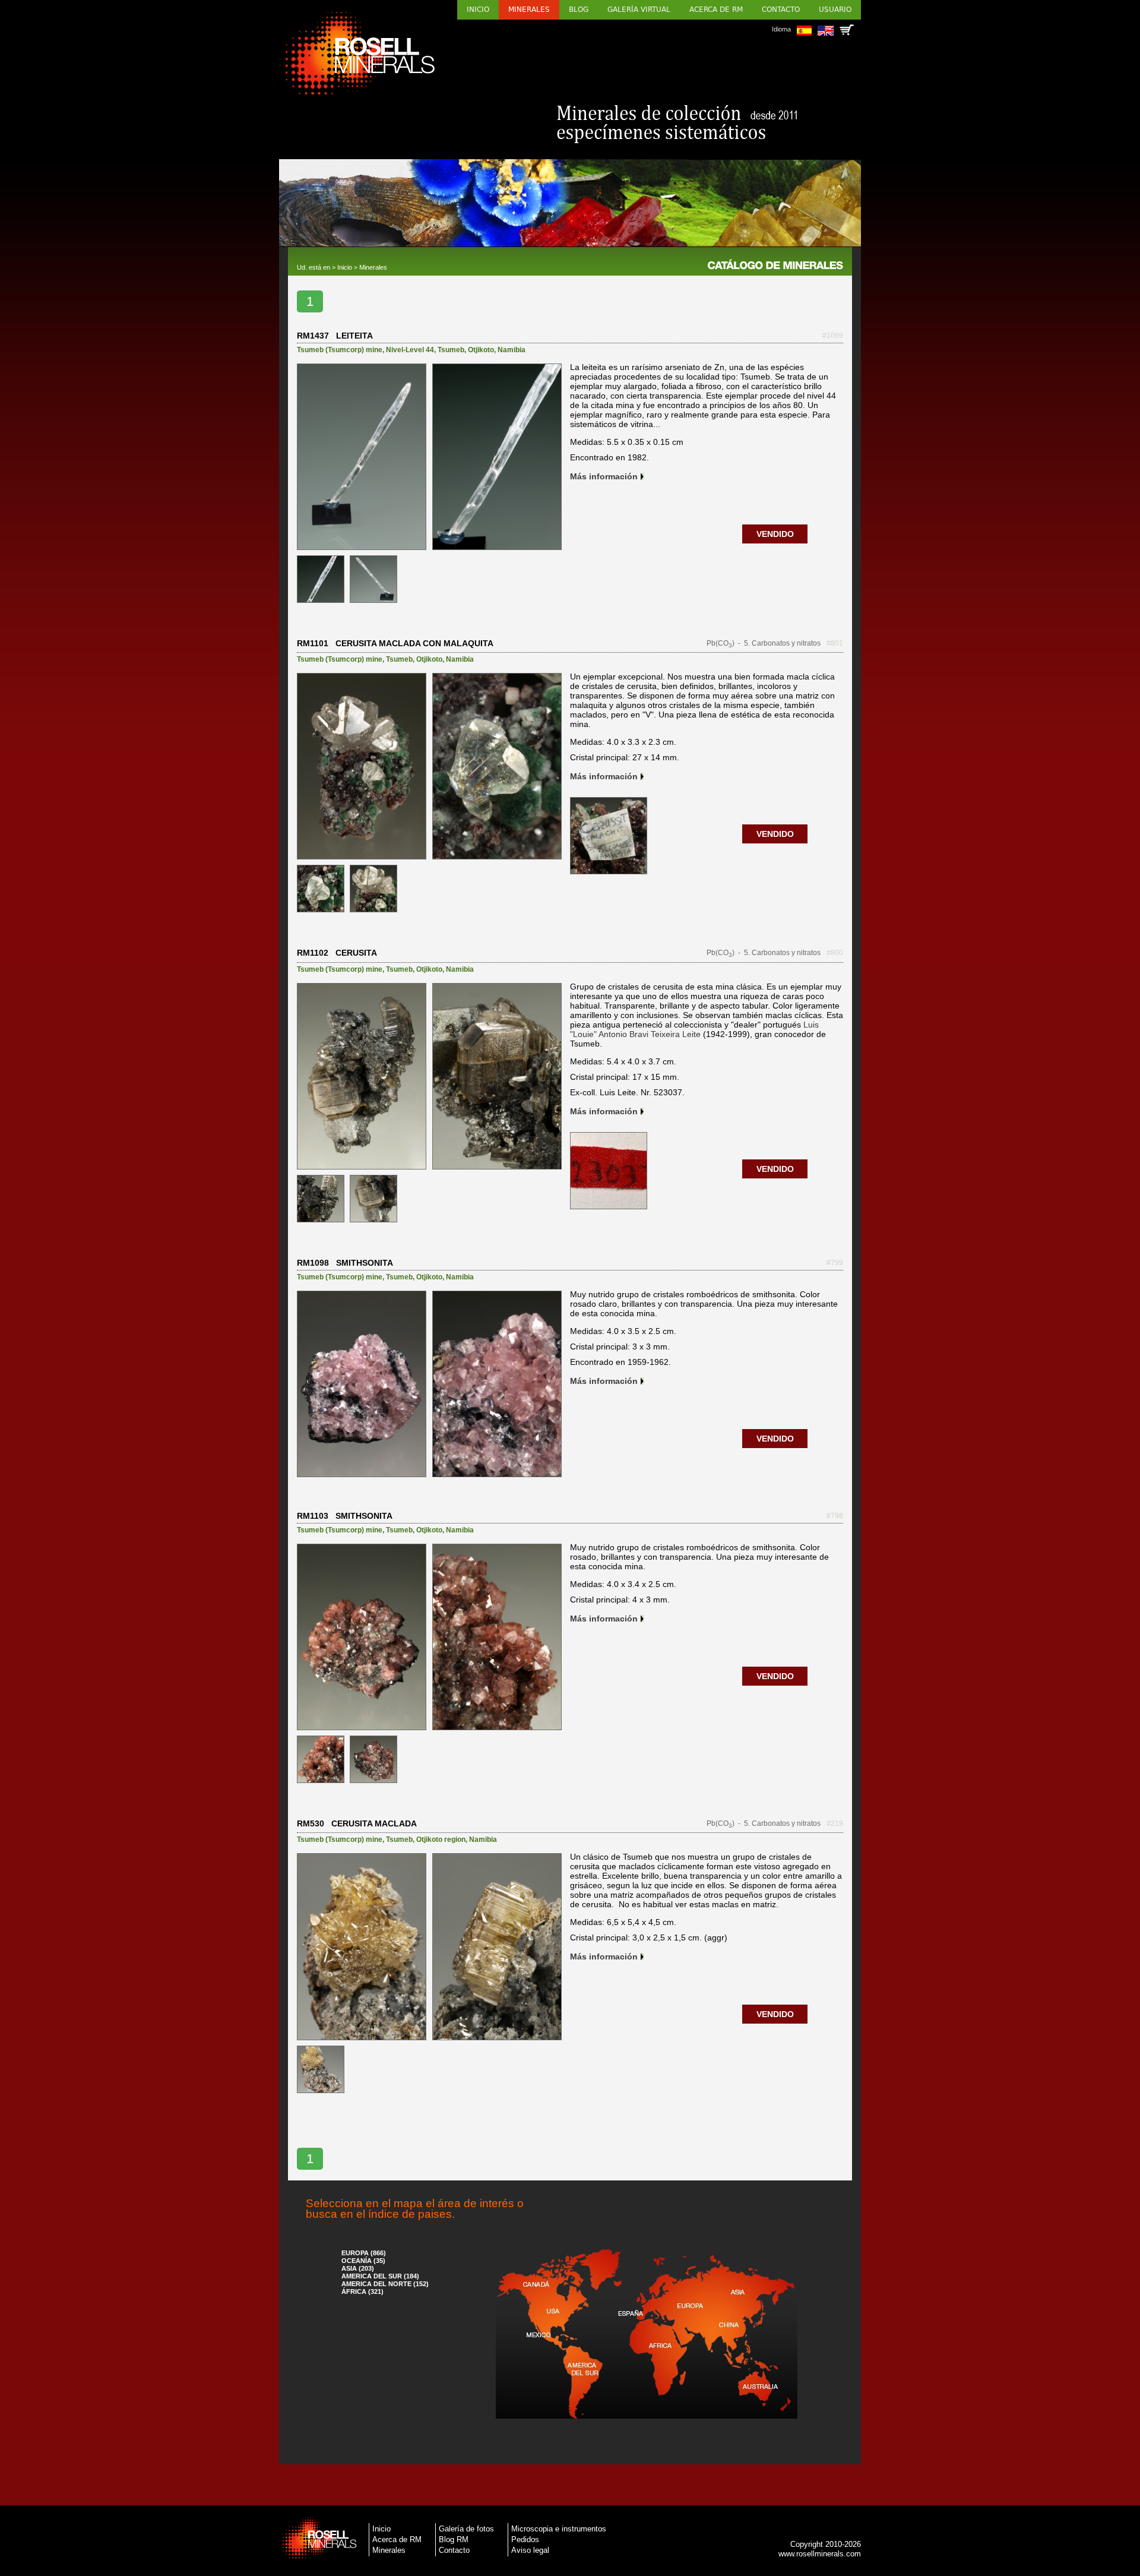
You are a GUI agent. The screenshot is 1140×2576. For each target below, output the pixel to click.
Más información (604, 476)
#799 (835, 1263)
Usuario (835, 10)
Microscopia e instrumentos (559, 2529)
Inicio (478, 10)
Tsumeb (451, 350)
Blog (579, 10)
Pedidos (525, 2539)
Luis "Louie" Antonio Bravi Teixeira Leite (694, 1029)
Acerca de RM (716, 10)
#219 (835, 1823)
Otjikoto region (441, 1839)
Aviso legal (530, 2550)
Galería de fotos (466, 2529)
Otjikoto (481, 350)
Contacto (781, 10)
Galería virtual (639, 10)
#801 (835, 643)
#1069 (833, 336)
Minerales (529, 10)
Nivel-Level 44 (410, 350)
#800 (835, 953)
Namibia (512, 350)
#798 (835, 1516)
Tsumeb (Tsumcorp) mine (340, 350)
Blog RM (454, 2539)
